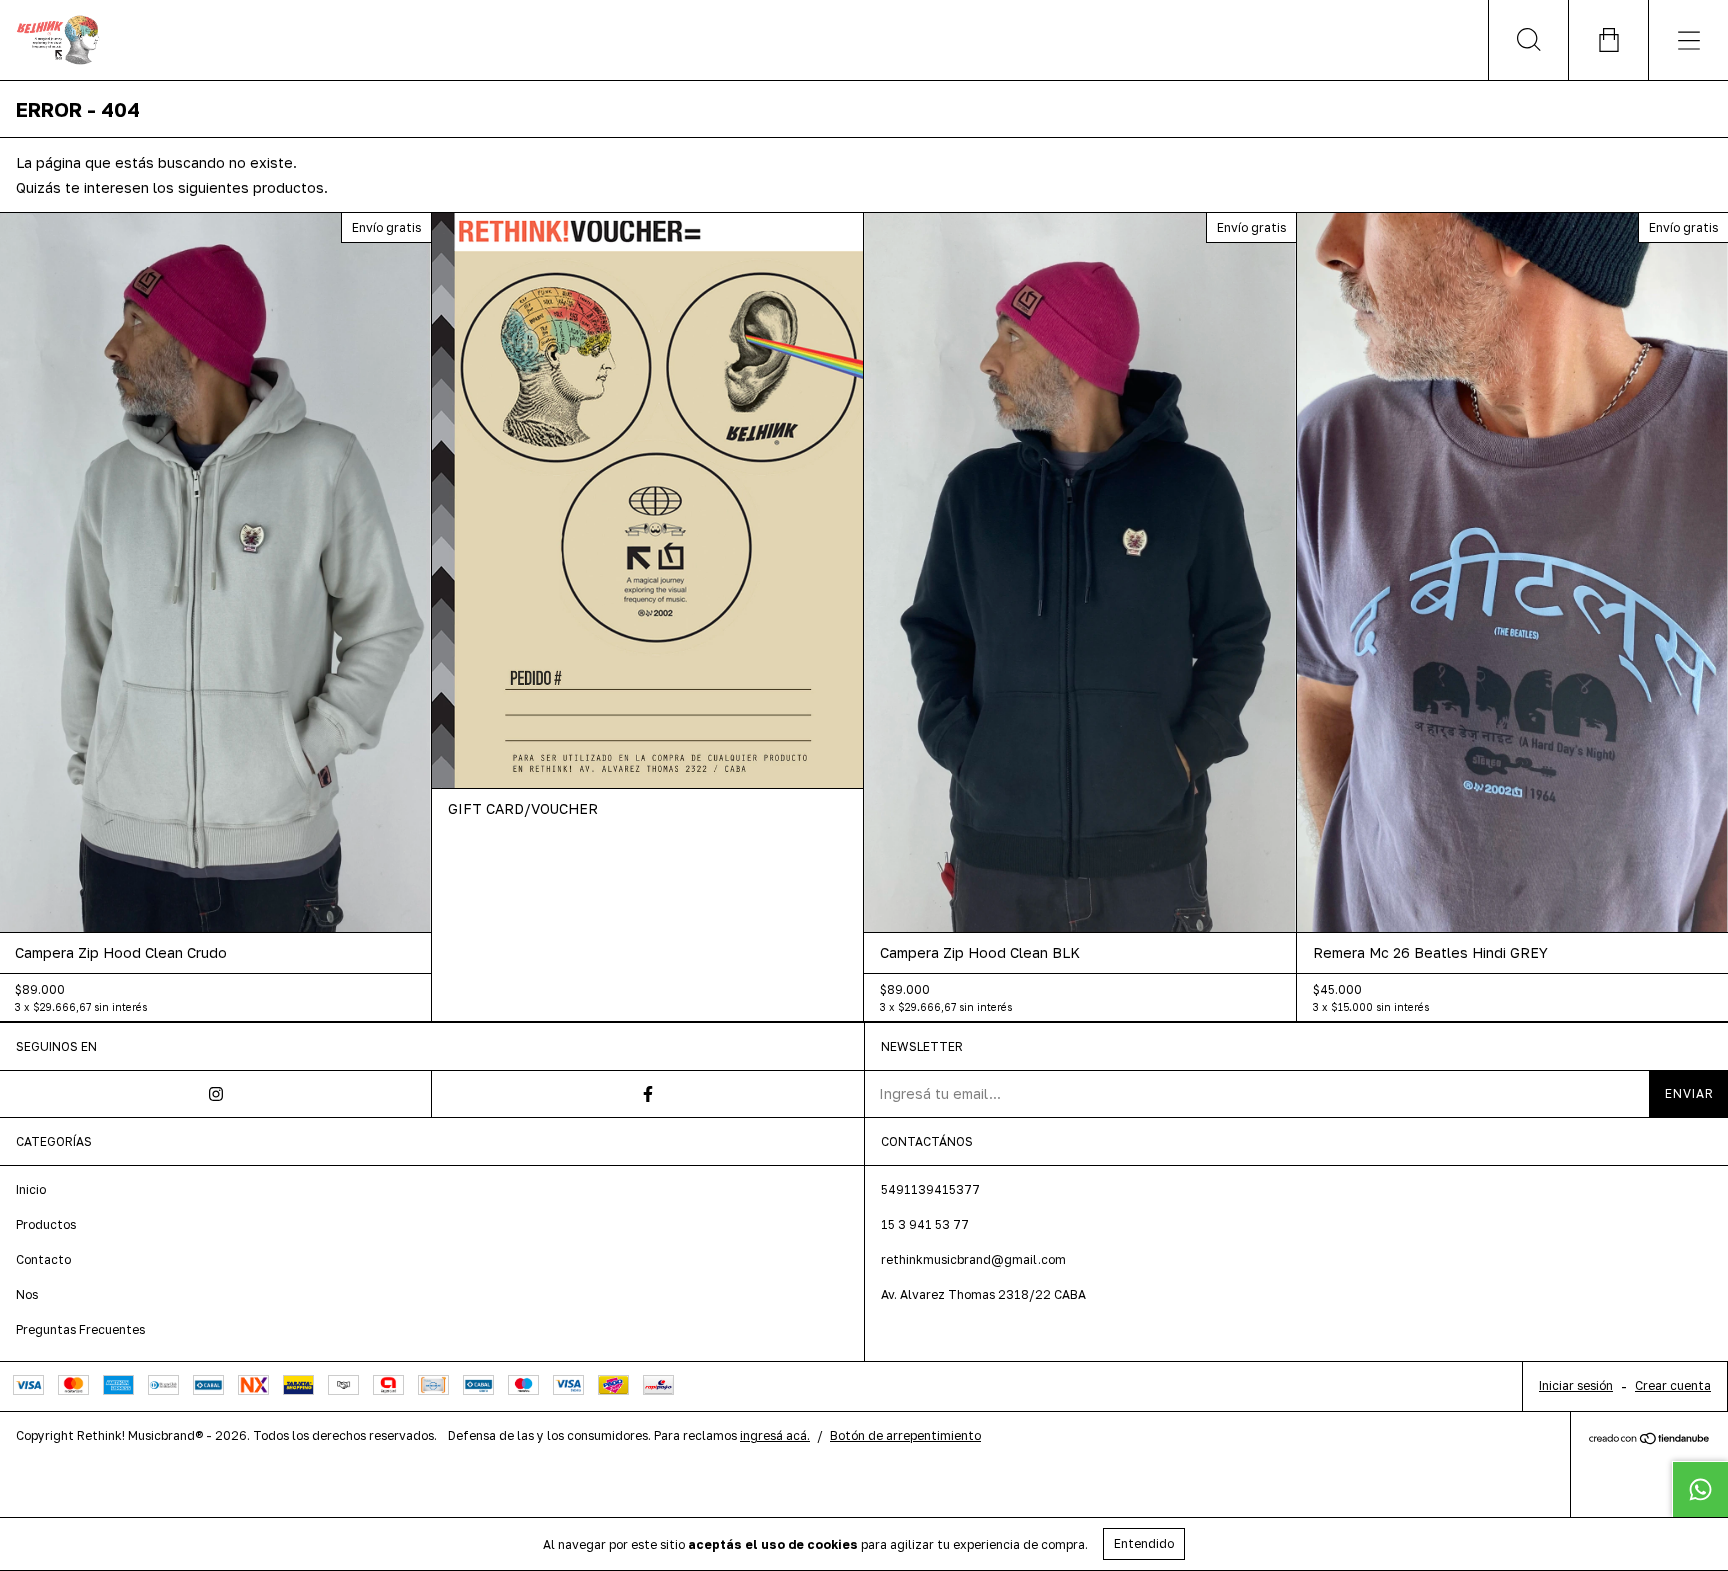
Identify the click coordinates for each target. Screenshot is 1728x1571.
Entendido (1144, 1543)
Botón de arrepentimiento (905, 1435)
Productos (46, 1224)
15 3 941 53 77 (925, 1224)
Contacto (43, 1259)
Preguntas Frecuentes (80, 1329)
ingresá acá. (775, 1435)
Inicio (31, 1189)
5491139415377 (930, 1189)
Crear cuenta (1673, 1385)
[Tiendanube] (1649, 1439)
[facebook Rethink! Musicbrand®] (648, 1094)
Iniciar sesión (1576, 1385)
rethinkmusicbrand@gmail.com (973, 1259)
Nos (27, 1294)
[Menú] (1688, 40)
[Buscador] (1528, 40)
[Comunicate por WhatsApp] (1700, 1489)
